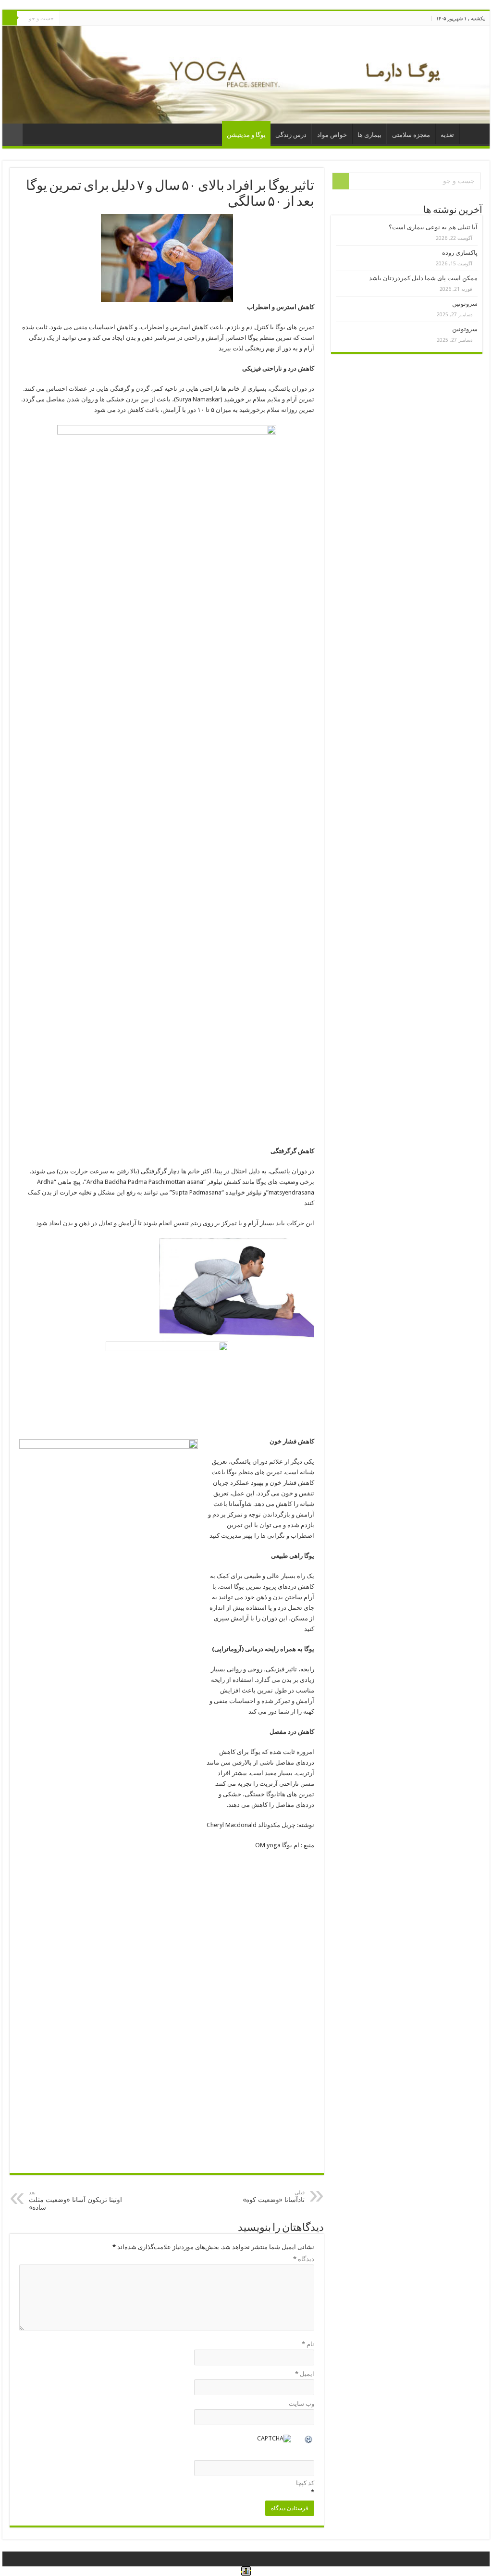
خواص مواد (332, 135)
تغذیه (447, 135)
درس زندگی (291, 135)
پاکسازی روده (460, 253)
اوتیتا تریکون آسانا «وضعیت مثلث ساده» (75, 2200)
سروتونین (465, 304)
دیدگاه (304, 2259)
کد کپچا (305, 2483)
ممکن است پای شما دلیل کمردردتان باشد (423, 278)
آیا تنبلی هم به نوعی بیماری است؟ (433, 227)
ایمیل (305, 2374)
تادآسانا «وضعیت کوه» (274, 2196)
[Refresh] (309, 2441)
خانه (472, 134)
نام (308, 2344)
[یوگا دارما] (246, 75)
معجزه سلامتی (411, 135)
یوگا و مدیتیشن (246, 135)
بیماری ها (369, 135)
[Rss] (67, 19)
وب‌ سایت (301, 2404)
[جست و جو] (10, 18)
